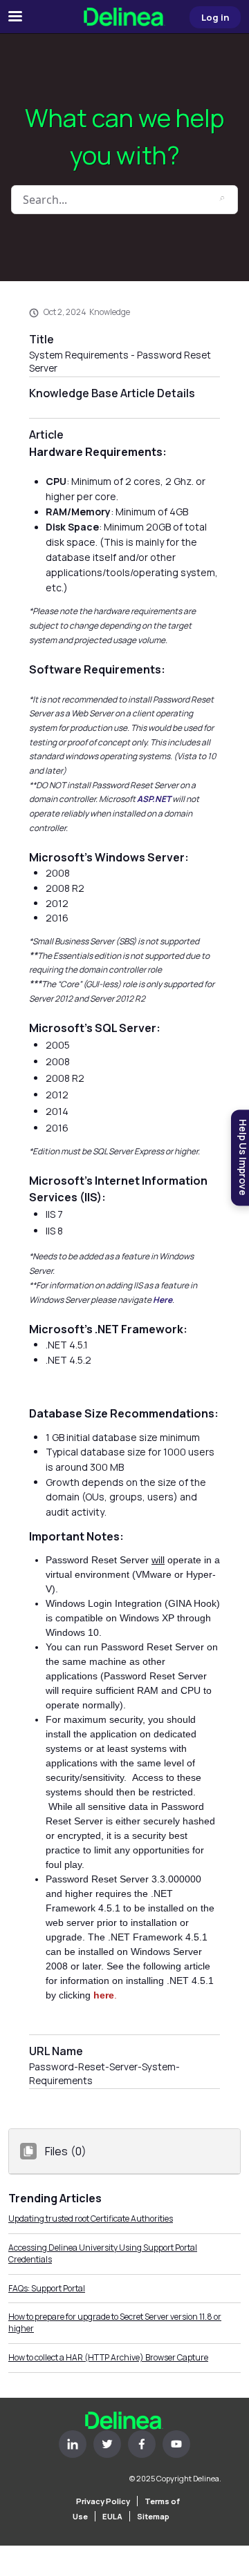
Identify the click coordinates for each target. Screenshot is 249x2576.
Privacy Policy (103, 2501)
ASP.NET (154, 799)
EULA (112, 2516)
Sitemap (153, 2516)
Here (163, 1300)
